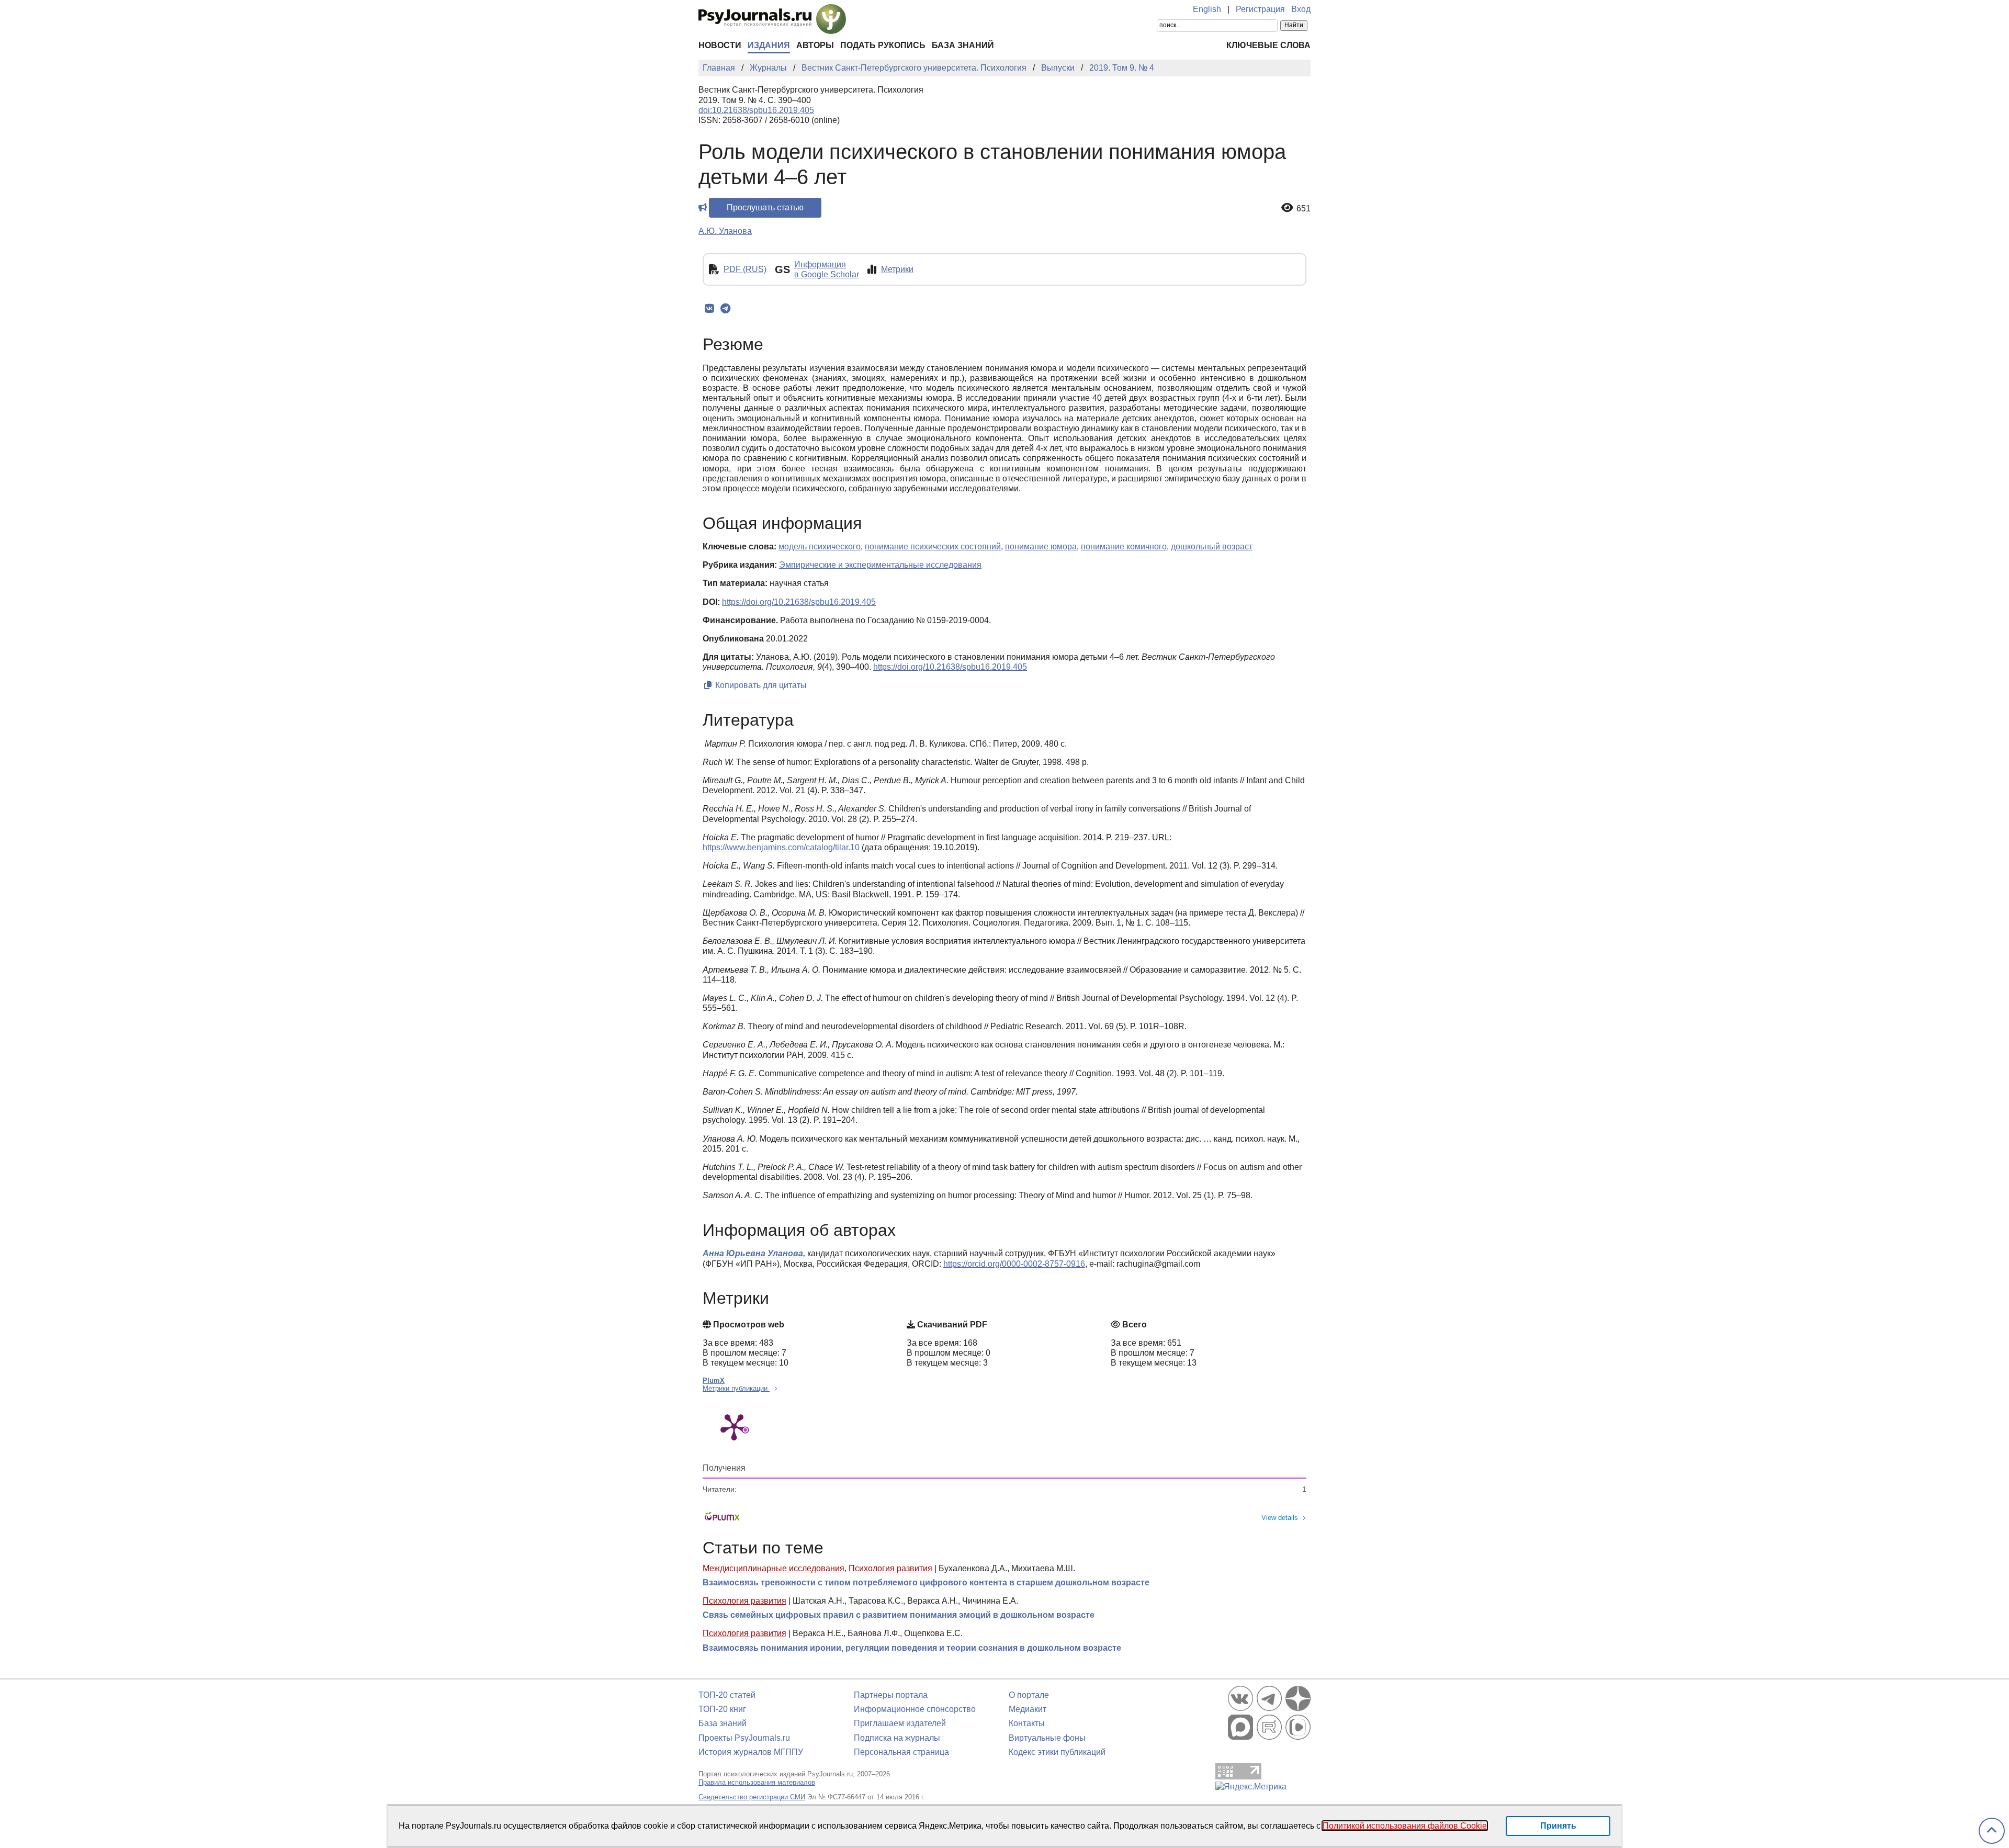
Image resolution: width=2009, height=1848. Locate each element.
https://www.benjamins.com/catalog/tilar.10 (781, 847)
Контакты (1027, 1723)
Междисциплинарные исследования (774, 1568)
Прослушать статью (765, 207)
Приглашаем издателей (900, 1723)
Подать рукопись (883, 45)
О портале (1029, 1695)
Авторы (815, 45)
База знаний (963, 45)
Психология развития (890, 1568)
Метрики (897, 269)
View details (1280, 1518)
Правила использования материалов (757, 1782)
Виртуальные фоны (1047, 1738)
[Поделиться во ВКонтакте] (709, 309)
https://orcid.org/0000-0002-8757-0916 (1014, 1264)
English (1207, 9)
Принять (1558, 1826)
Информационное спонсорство (915, 1709)
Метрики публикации (736, 1388)
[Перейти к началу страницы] (1992, 1831)
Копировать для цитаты (760, 685)
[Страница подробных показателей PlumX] (734, 1426)
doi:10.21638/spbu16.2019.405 (756, 110)
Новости (720, 45)
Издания (769, 45)
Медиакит (1028, 1709)
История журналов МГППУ (751, 1752)
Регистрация (1260, 9)
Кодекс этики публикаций (1057, 1752)
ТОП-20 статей (727, 1695)
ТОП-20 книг (722, 1709)
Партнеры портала (891, 1695)
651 (1303, 209)
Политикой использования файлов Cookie (1405, 1826)
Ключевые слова (1268, 45)
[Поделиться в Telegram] (725, 309)
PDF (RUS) (745, 269)
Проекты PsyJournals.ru (744, 1738)
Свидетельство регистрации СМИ (752, 1797)
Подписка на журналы (897, 1738)
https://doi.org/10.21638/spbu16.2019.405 (799, 602)
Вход (1301, 9)
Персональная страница (901, 1752)
